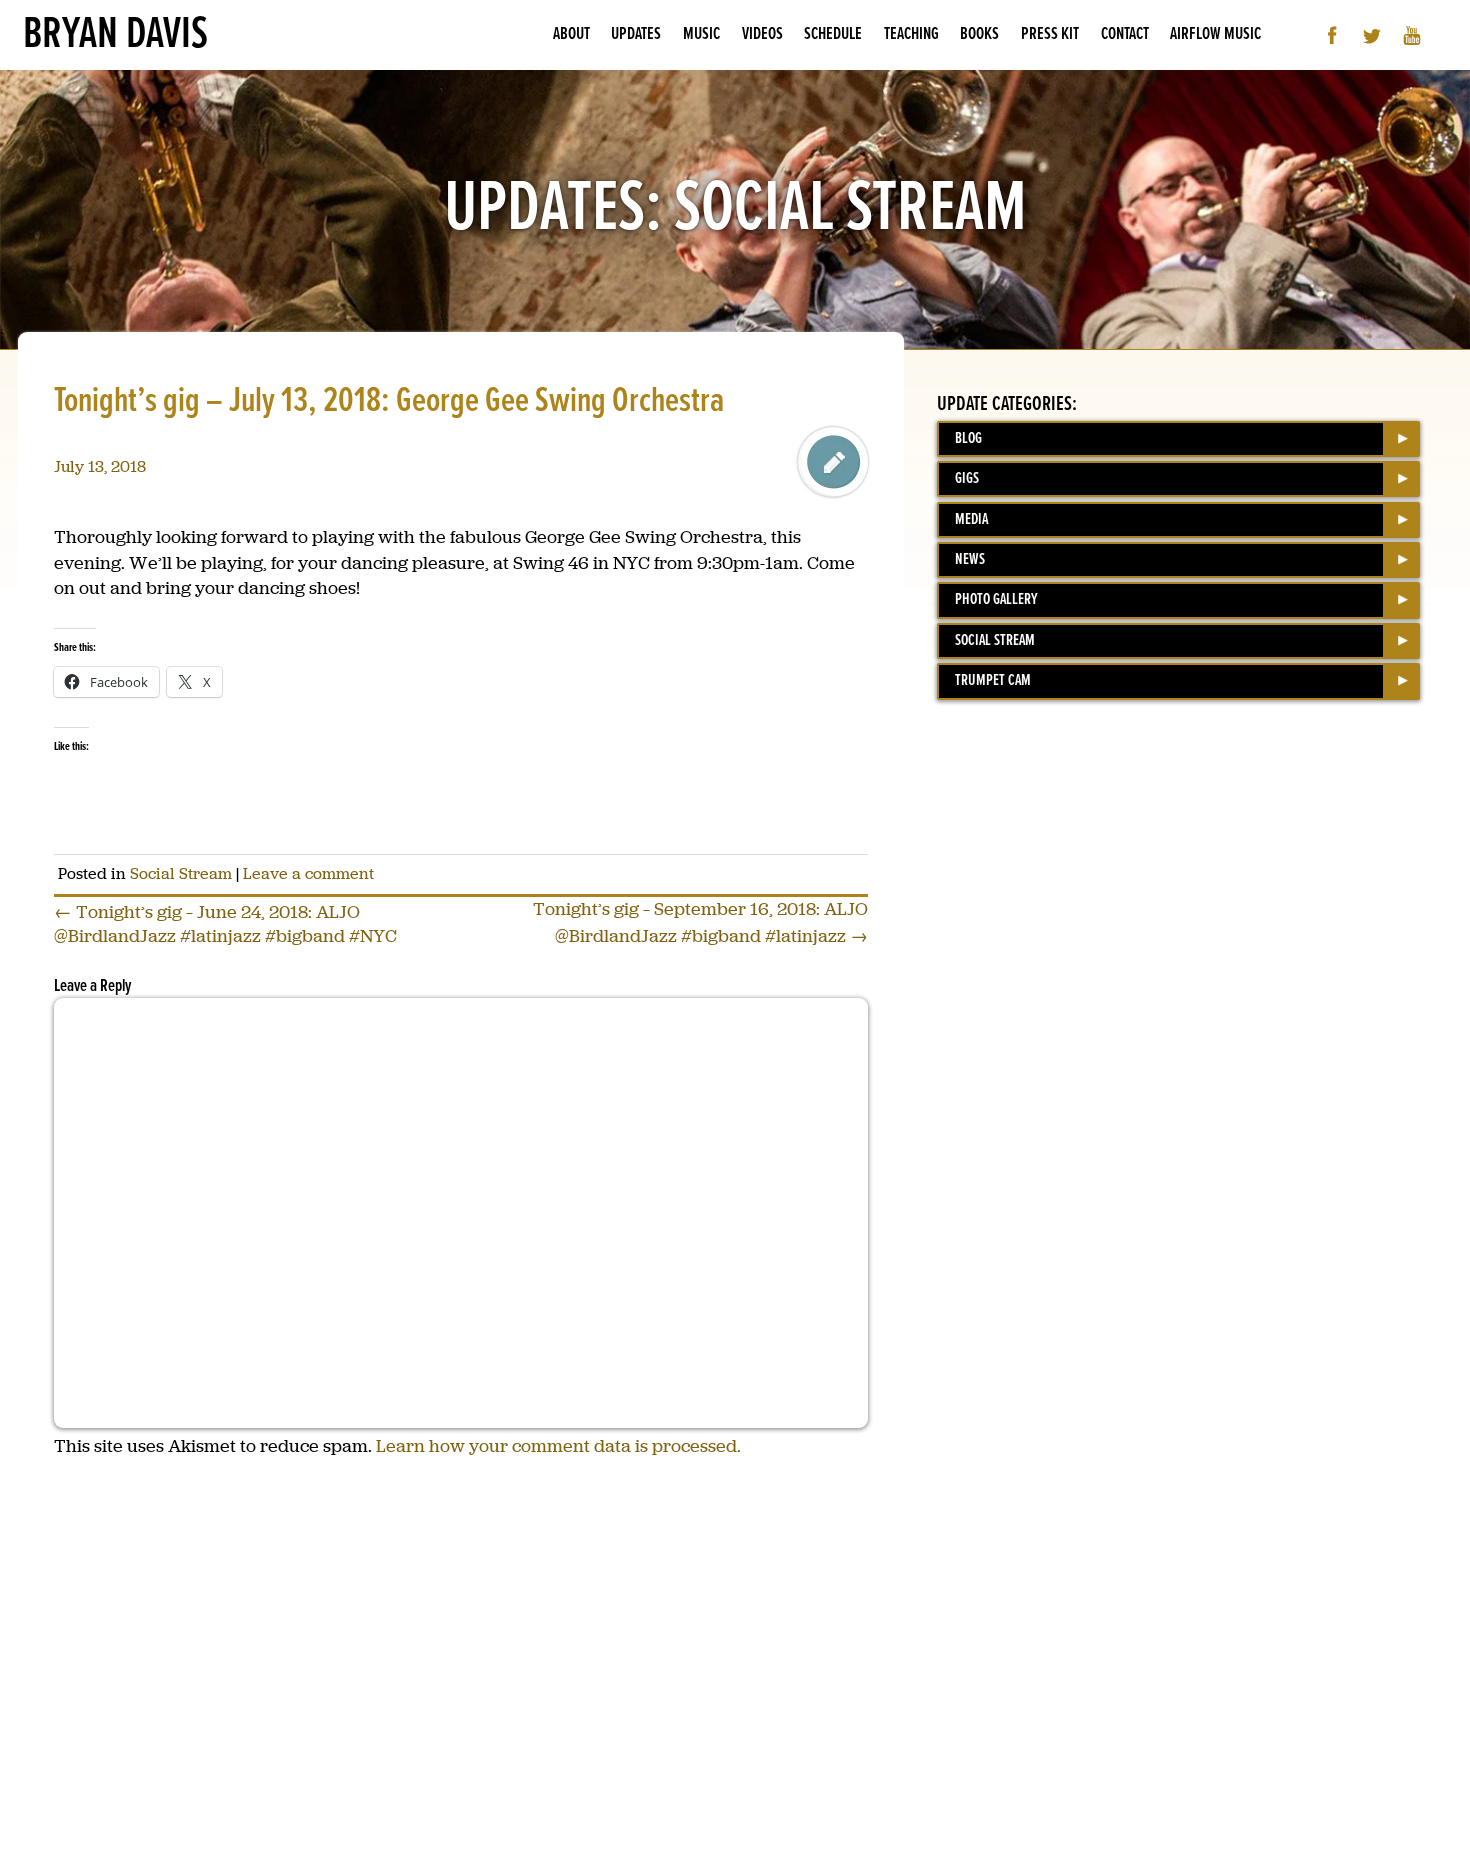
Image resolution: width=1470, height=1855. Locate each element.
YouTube (1412, 35)
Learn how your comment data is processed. (558, 1446)
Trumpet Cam (993, 680)
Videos (762, 34)
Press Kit (1050, 34)
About (571, 34)
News (970, 559)
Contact (1125, 34)
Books (979, 34)
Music (701, 34)
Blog (968, 438)
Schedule (833, 34)
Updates (636, 34)
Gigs (967, 478)
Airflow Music (1215, 34)
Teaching (911, 34)
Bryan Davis (115, 35)
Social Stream (181, 873)
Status (833, 462)
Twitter (1372, 35)
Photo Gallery (996, 599)
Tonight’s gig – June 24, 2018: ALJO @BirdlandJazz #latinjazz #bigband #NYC (225, 924)
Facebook (1332, 35)
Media (971, 519)
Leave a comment (308, 873)
